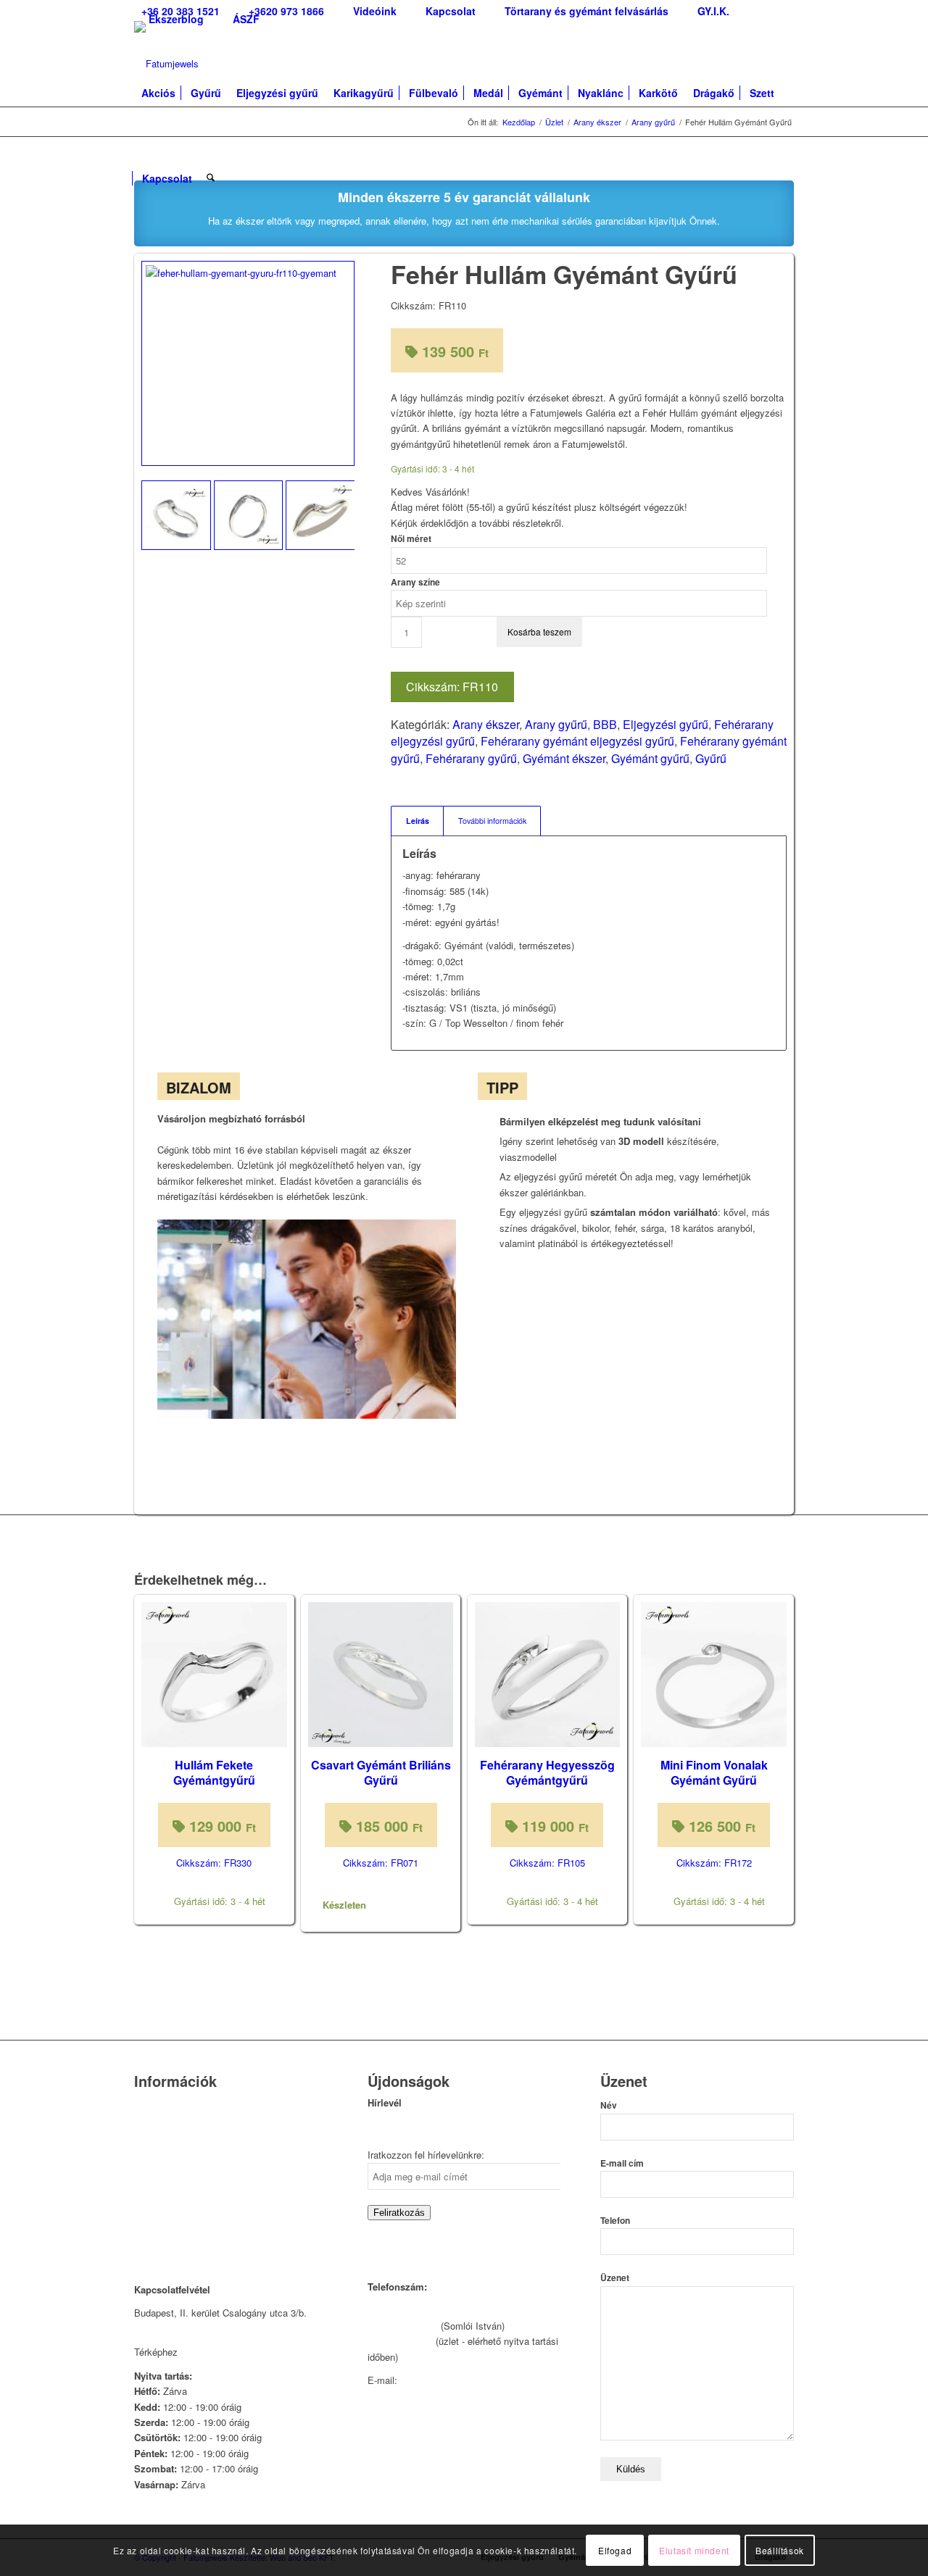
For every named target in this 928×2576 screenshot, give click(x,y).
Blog (144, 2178)
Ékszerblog (176, 19)
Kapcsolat (155, 2123)
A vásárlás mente (171, 2233)
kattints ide (204, 2352)
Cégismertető (162, 2104)
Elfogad (615, 2550)
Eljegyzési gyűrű (666, 724)
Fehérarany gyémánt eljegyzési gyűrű (577, 741)
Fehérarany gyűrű (471, 758)
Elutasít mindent (694, 2550)
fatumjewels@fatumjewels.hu (461, 2380)
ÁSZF (246, 19)
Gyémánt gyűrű (650, 758)
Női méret (411, 539)
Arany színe (415, 582)
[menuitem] (286, 11)
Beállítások (780, 2550)
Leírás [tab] (418, 821)
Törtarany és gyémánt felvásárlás (204, 2141)
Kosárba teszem (539, 632)
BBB (605, 724)
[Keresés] (211, 171)
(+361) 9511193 (400, 2341)
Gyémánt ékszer (564, 758)
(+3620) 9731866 (403, 2326)
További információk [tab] (492, 821)
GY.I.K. (149, 2159)
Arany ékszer (486, 724)
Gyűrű (711, 758)
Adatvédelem (162, 2196)
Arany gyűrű (556, 724)
